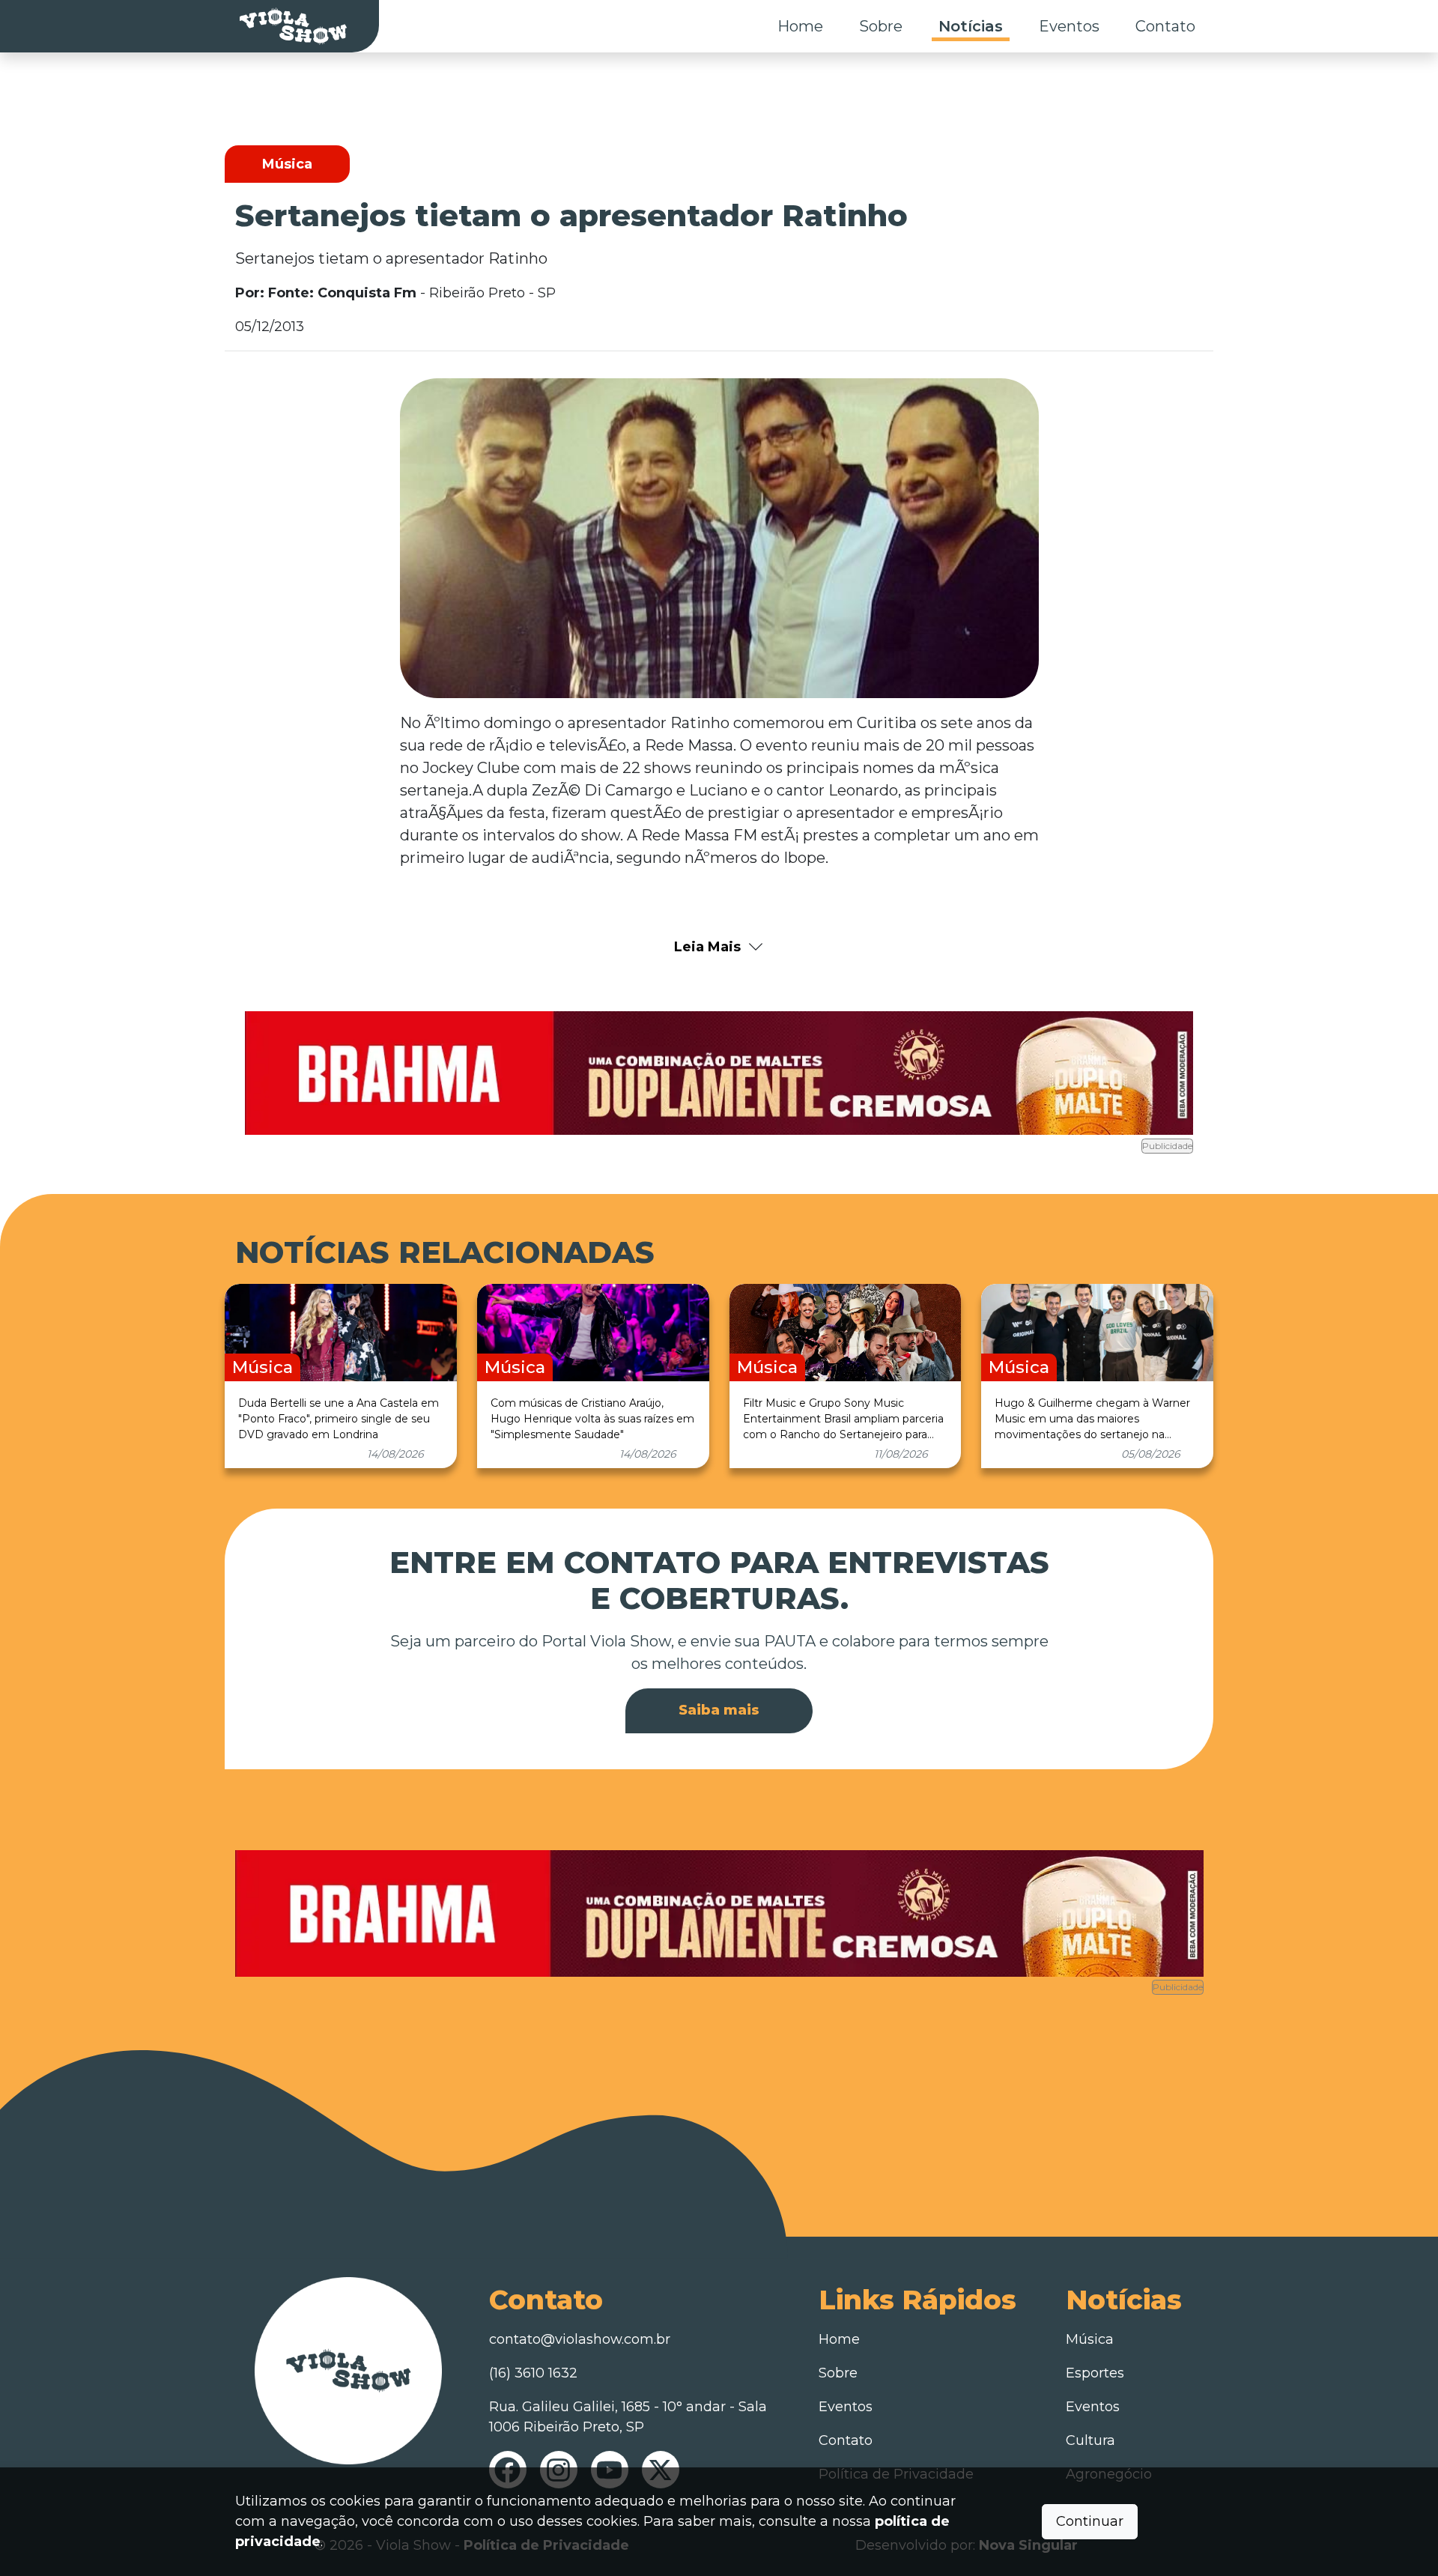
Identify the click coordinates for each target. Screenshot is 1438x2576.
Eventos (1069, 26)
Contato (1165, 26)
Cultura (1090, 2440)
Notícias (971, 26)
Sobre (881, 26)
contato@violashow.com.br (580, 2339)
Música (1090, 2339)
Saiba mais (719, 1710)
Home (800, 26)
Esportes (1095, 2373)
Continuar (1090, 2521)
